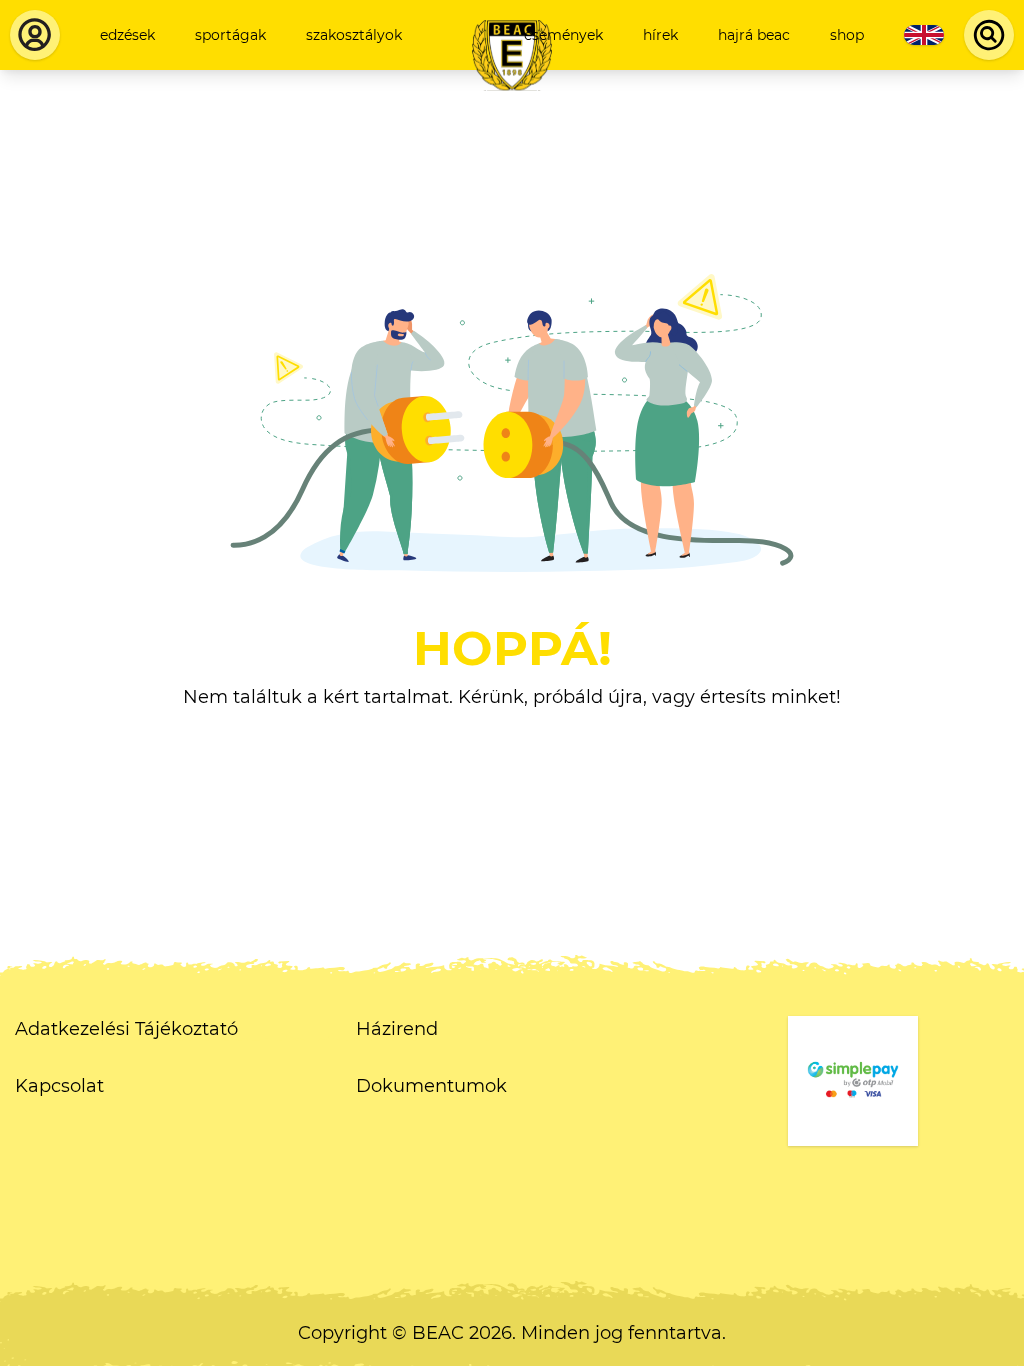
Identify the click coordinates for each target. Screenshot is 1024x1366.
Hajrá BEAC (754, 35)
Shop (847, 35)
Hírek (660, 35)
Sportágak (230, 35)
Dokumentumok (431, 1086)
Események (563, 35)
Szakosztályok (354, 35)
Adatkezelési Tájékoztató (126, 1029)
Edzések (127, 35)
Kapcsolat (59, 1086)
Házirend (397, 1029)
